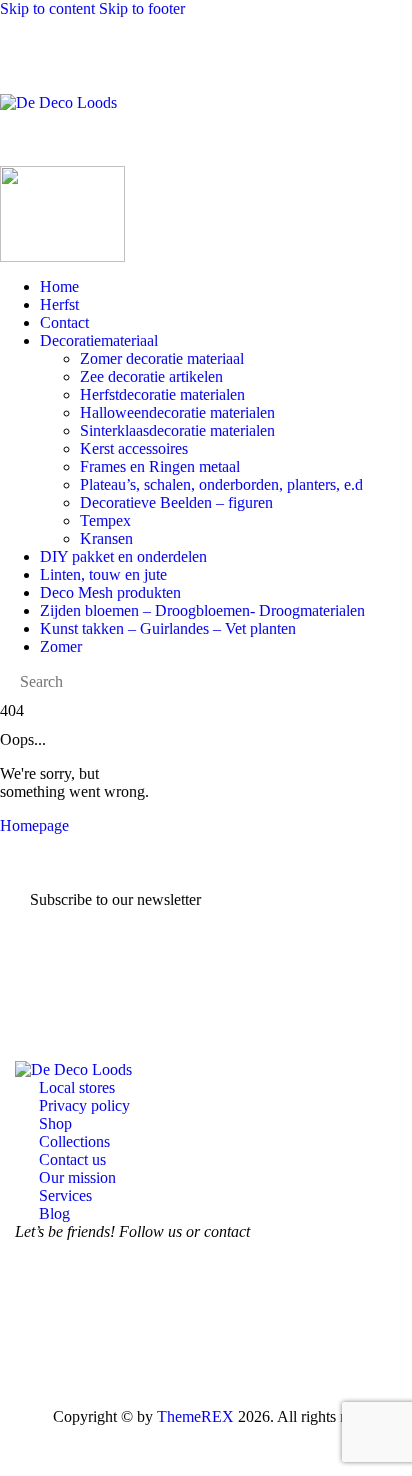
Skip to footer (142, 8)
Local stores (77, 1087)
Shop (55, 1123)
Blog (54, 1213)
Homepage (34, 825)
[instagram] (95, 1311)
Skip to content (47, 8)
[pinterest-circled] (151, 1311)
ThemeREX (195, 1416)
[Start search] (398, 78)
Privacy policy (84, 1105)
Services (65, 1195)
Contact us (72, 1159)
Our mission (77, 1177)
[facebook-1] (39, 1311)
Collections (74, 1141)
